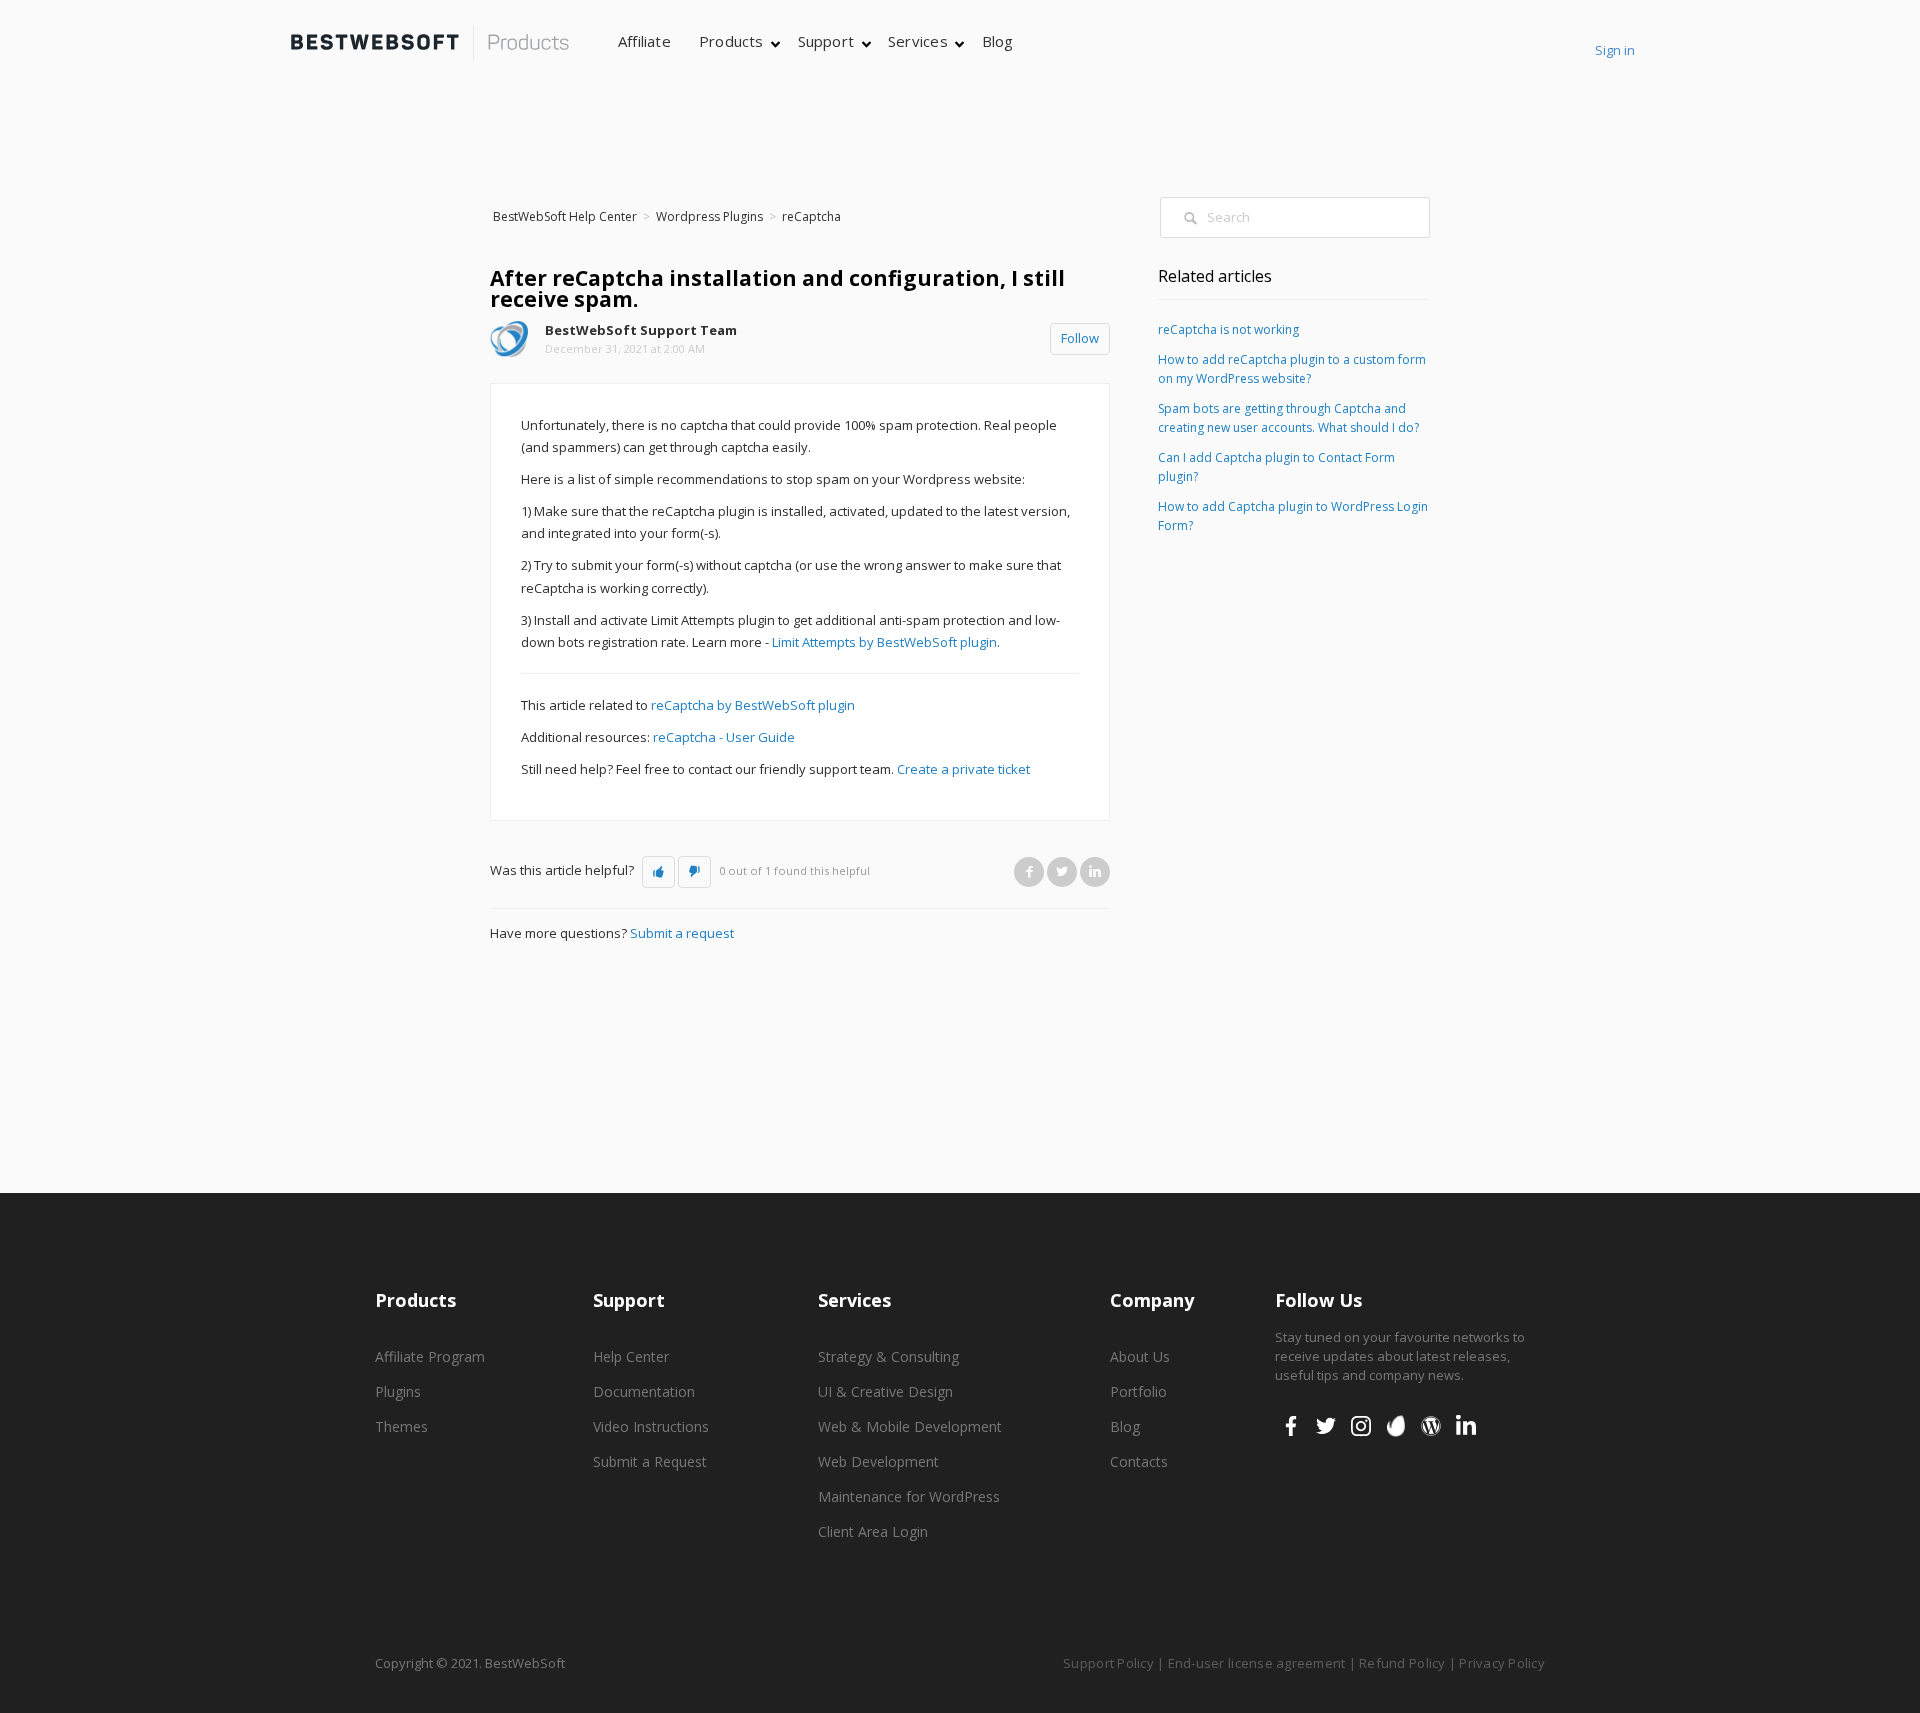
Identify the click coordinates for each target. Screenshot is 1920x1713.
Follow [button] (1080, 338)
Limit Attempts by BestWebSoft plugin (884, 642)
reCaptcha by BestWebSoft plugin (753, 705)
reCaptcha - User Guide (724, 737)
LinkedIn (1095, 871)
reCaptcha (811, 216)
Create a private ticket (963, 769)
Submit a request (682, 933)
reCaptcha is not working (1228, 329)
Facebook (1029, 871)
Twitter (1062, 871)
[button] (658, 872)
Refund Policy (1402, 1663)
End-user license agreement (1257, 1663)
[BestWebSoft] (430, 43)
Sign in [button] (1615, 50)
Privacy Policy (1502, 1663)
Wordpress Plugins (709, 216)
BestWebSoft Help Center (565, 216)
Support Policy (1108, 1663)
